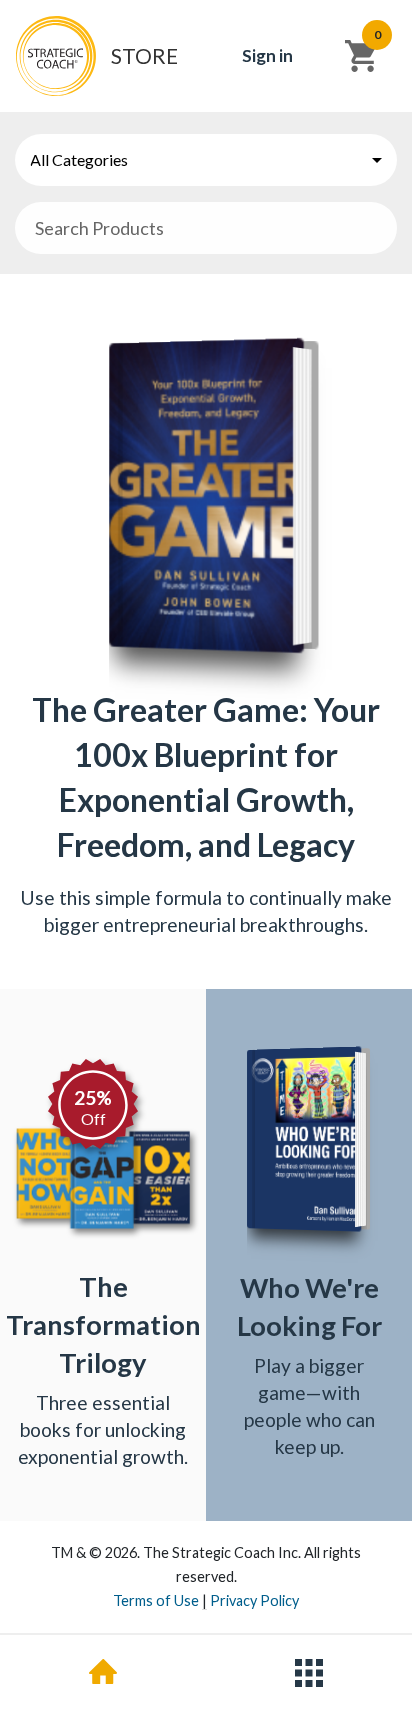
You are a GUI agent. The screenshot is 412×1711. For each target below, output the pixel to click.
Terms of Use (156, 1600)
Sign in (267, 55)
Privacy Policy (254, 1600)
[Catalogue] (309, 1673)
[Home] (103, 1673)
